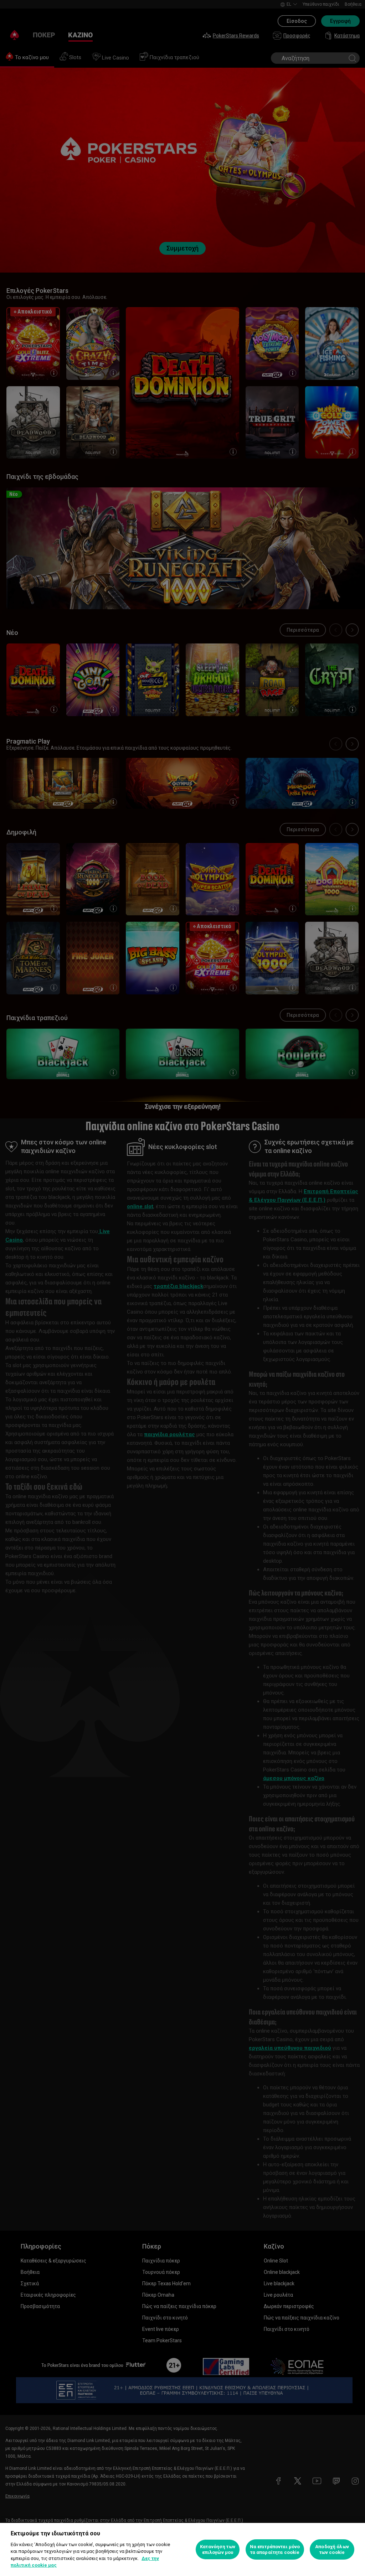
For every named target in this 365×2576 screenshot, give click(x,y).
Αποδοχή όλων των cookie (332, 2549)
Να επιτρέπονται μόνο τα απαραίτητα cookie (275, 2549)
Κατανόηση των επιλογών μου (218, 2549)
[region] (182, 2549)
